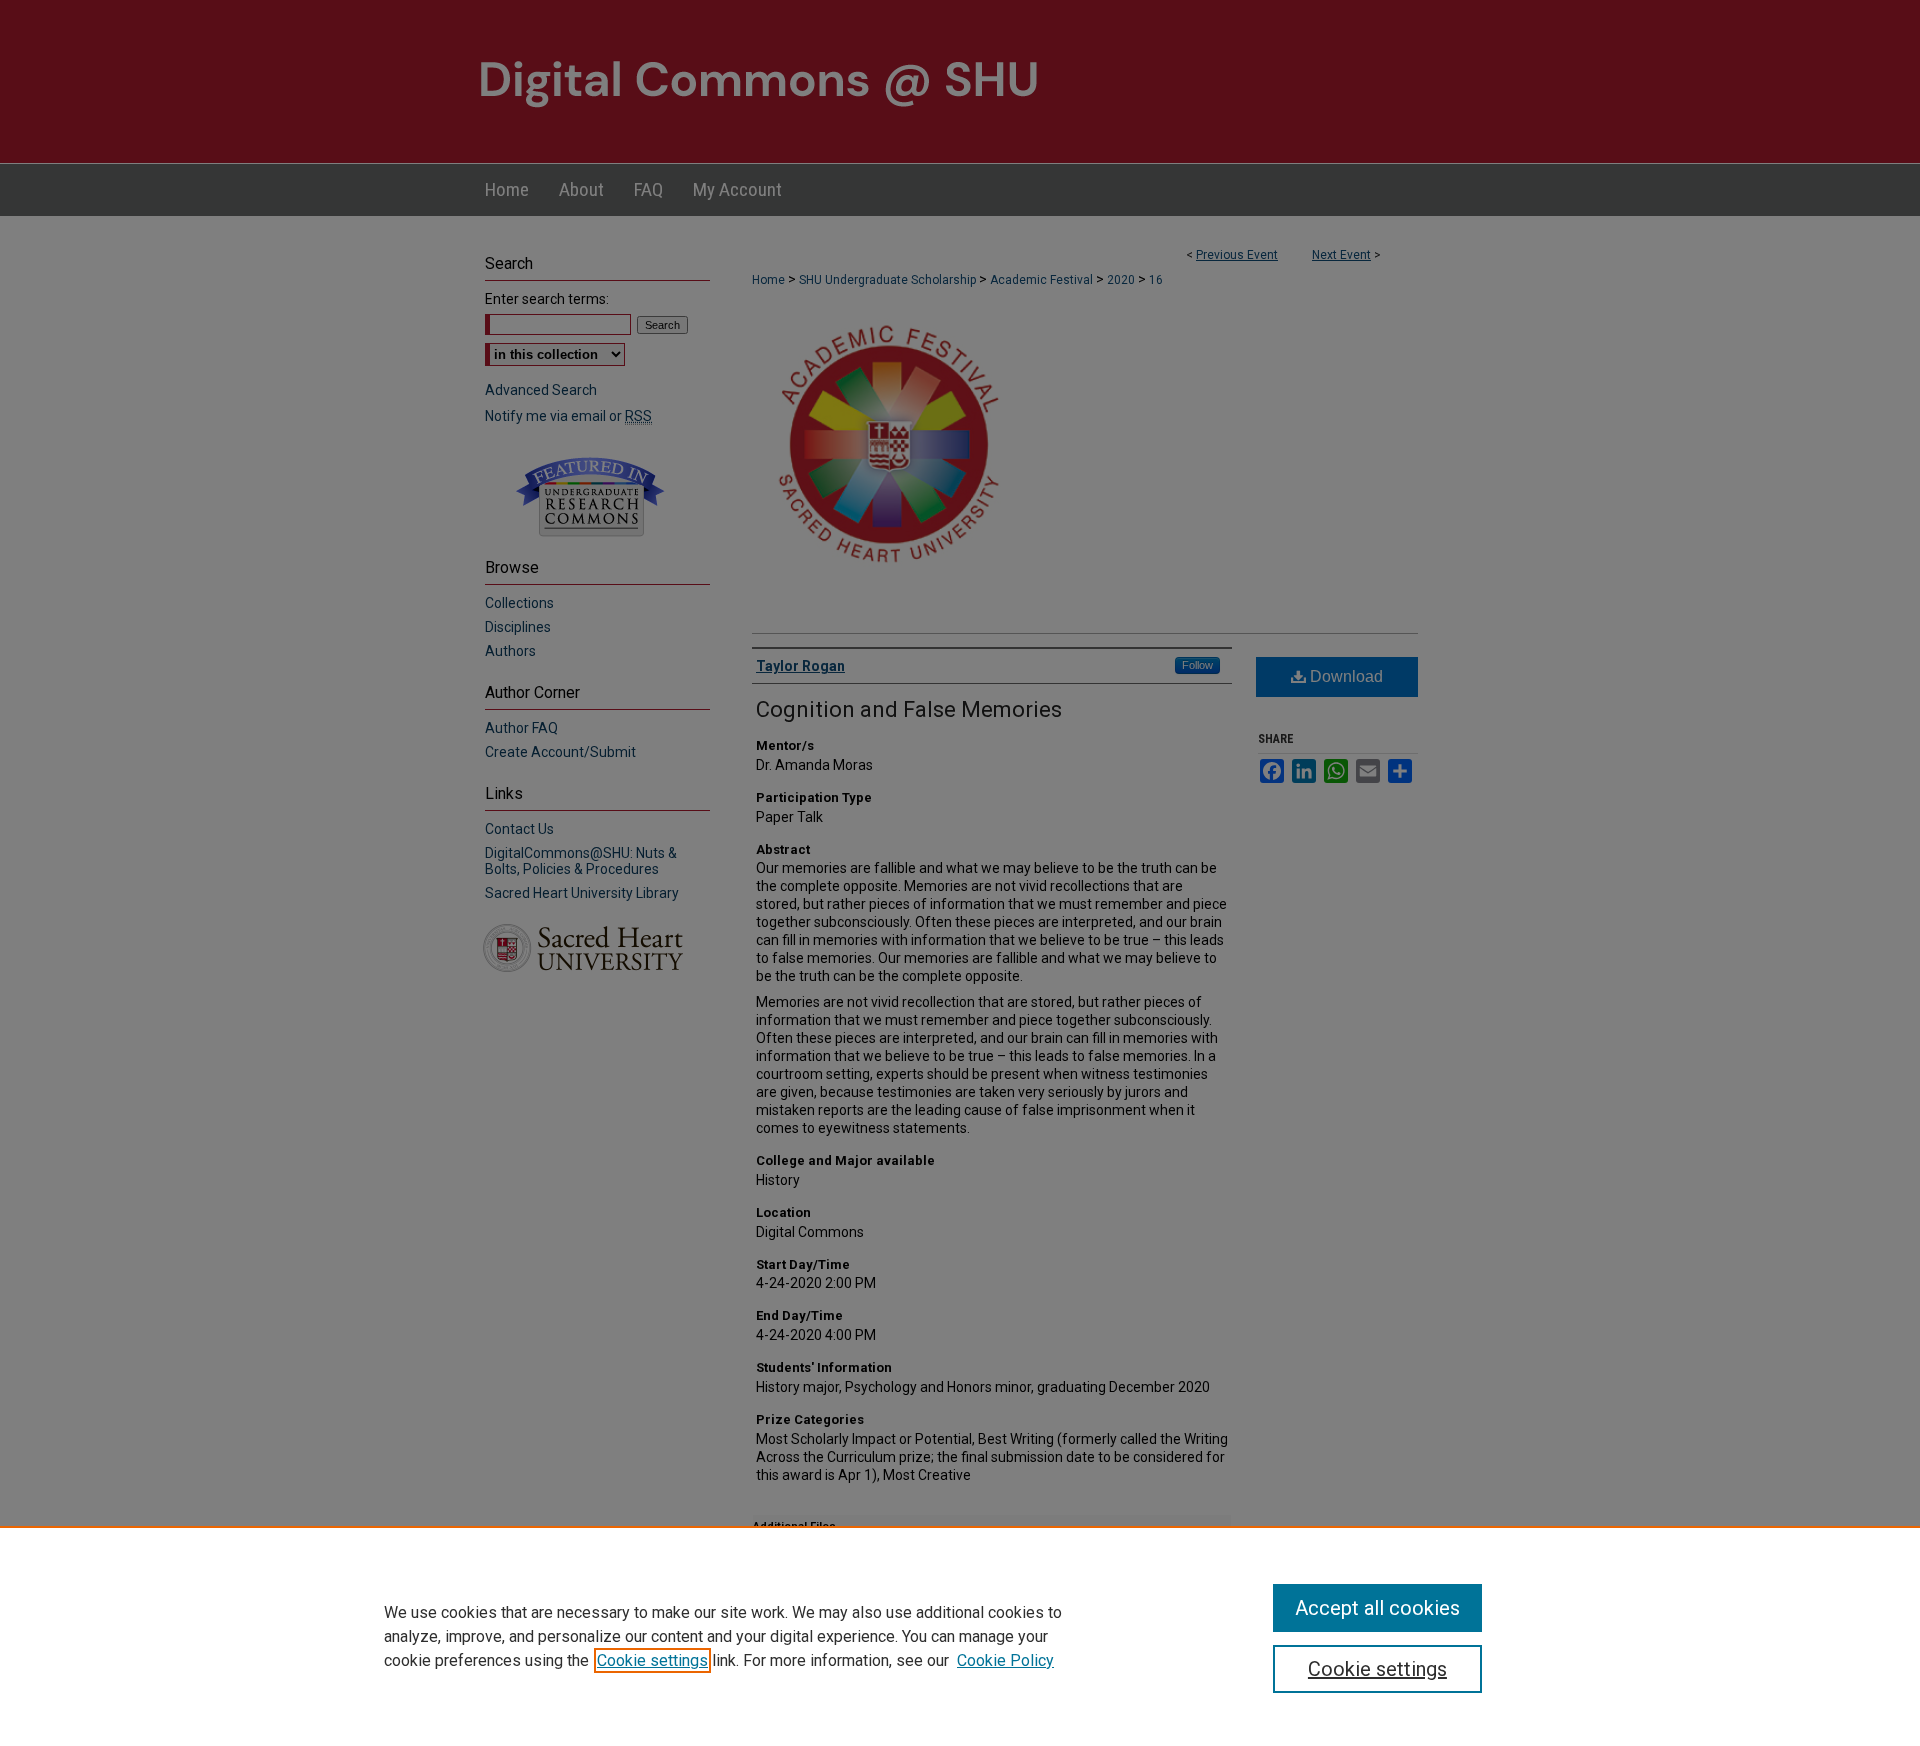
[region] (960, 1636)
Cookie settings (652, 1660)
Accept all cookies (1377, 1608)
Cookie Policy (1005, 1660)
